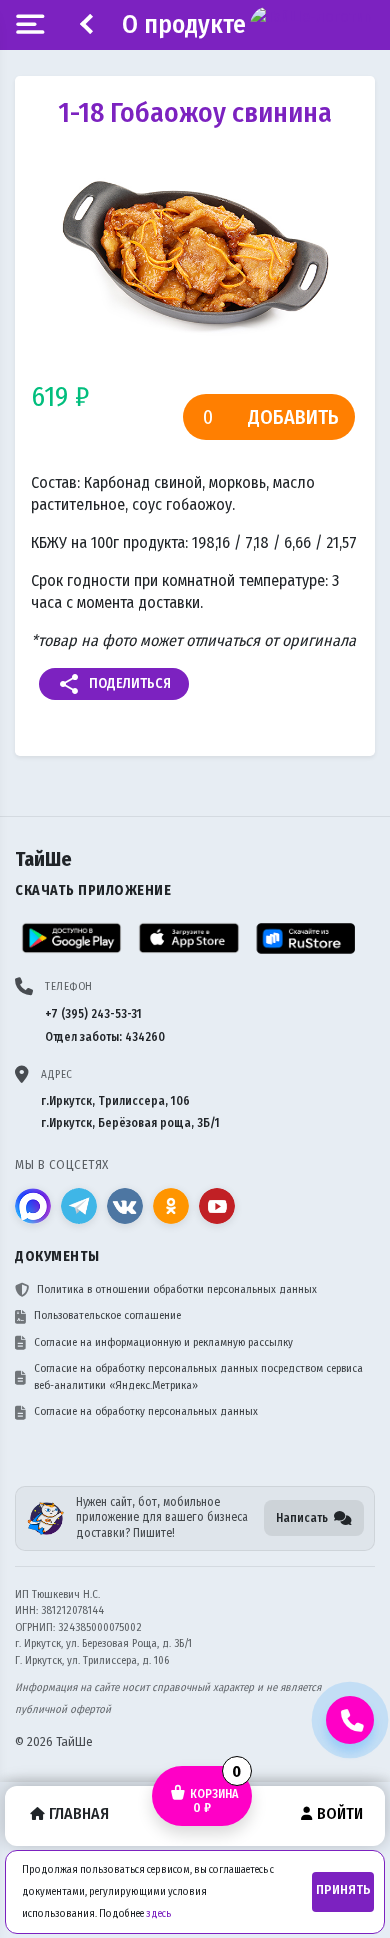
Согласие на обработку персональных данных (146, 1411)
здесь (158, 1913)
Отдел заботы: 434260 (105, 1037)
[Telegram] (79, 1206)
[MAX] (33, 1206)
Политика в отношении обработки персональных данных (177, 1289)
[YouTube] (217, 1206)
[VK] (125, 1206)
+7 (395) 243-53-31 (93, 1014)
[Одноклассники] (171, 1206)
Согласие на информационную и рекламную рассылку (163, 1342)
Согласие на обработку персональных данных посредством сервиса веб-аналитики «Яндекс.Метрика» (198, 1377)
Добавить (293, 417)
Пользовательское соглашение (107, 1315)
